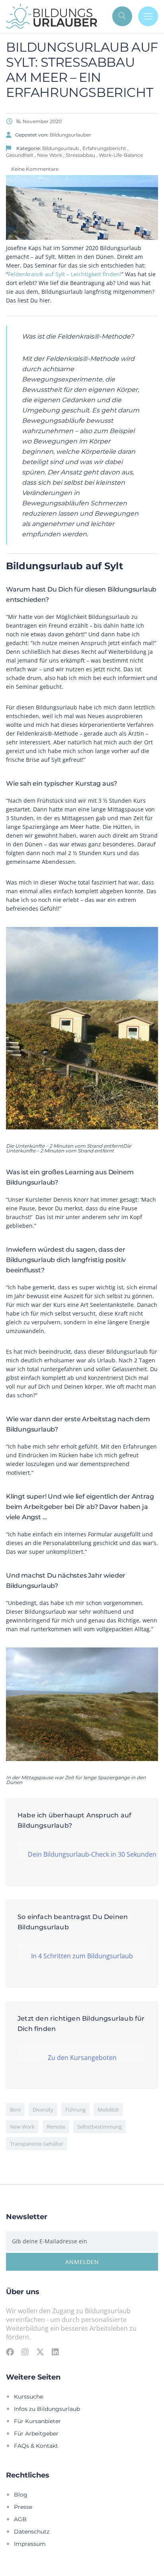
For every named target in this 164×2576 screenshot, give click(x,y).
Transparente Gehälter (37, 2144)
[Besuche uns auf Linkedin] (55, 2352)
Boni (15, 2110)
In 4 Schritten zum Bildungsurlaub (82, 1956)
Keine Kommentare (34, 169)
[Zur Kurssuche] (122, 16)
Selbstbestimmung (100, 2127)
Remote (56, 2127)
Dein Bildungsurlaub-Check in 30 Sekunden (87, 1854)
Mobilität (108, 2110)
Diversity (43, 2110)
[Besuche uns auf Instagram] (25, 2352)
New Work (22, 2127)
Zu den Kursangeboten (82, 2057)
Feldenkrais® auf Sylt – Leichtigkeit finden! (65, 274)
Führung (75, 2110)
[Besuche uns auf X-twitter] (40, 2352)
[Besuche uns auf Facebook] (10, 2352)
